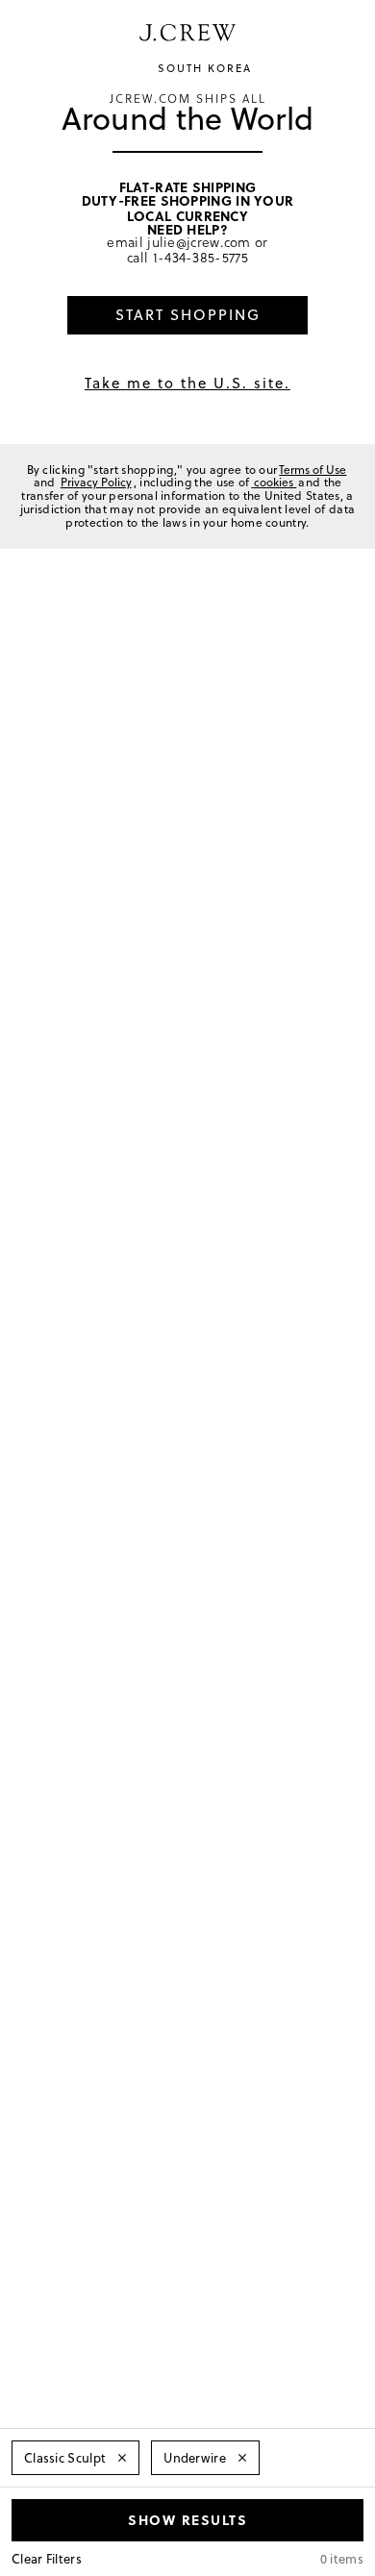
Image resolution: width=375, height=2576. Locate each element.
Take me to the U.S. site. (187, 383)
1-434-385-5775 (200, 257)
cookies (274, 482)
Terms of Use (312, 470)
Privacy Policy (96, 482)
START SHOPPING (188, 315)
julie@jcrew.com (199, 242)
